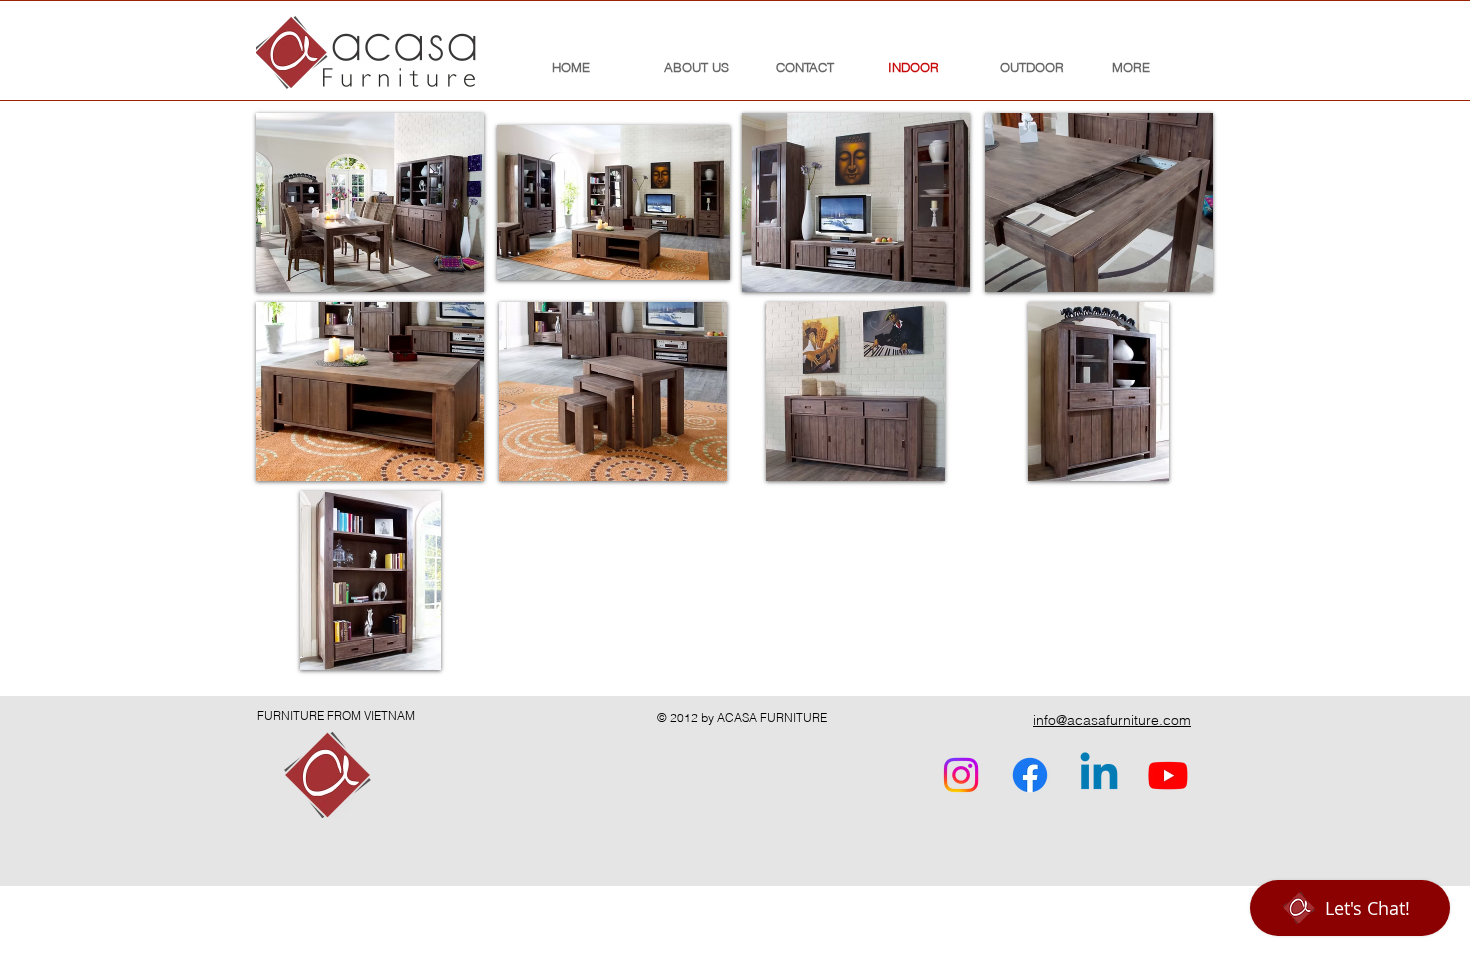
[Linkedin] (1099, 775)
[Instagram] (961, 775)
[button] (370, 202)
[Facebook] (1030, 775)
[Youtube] (1168, 775)
